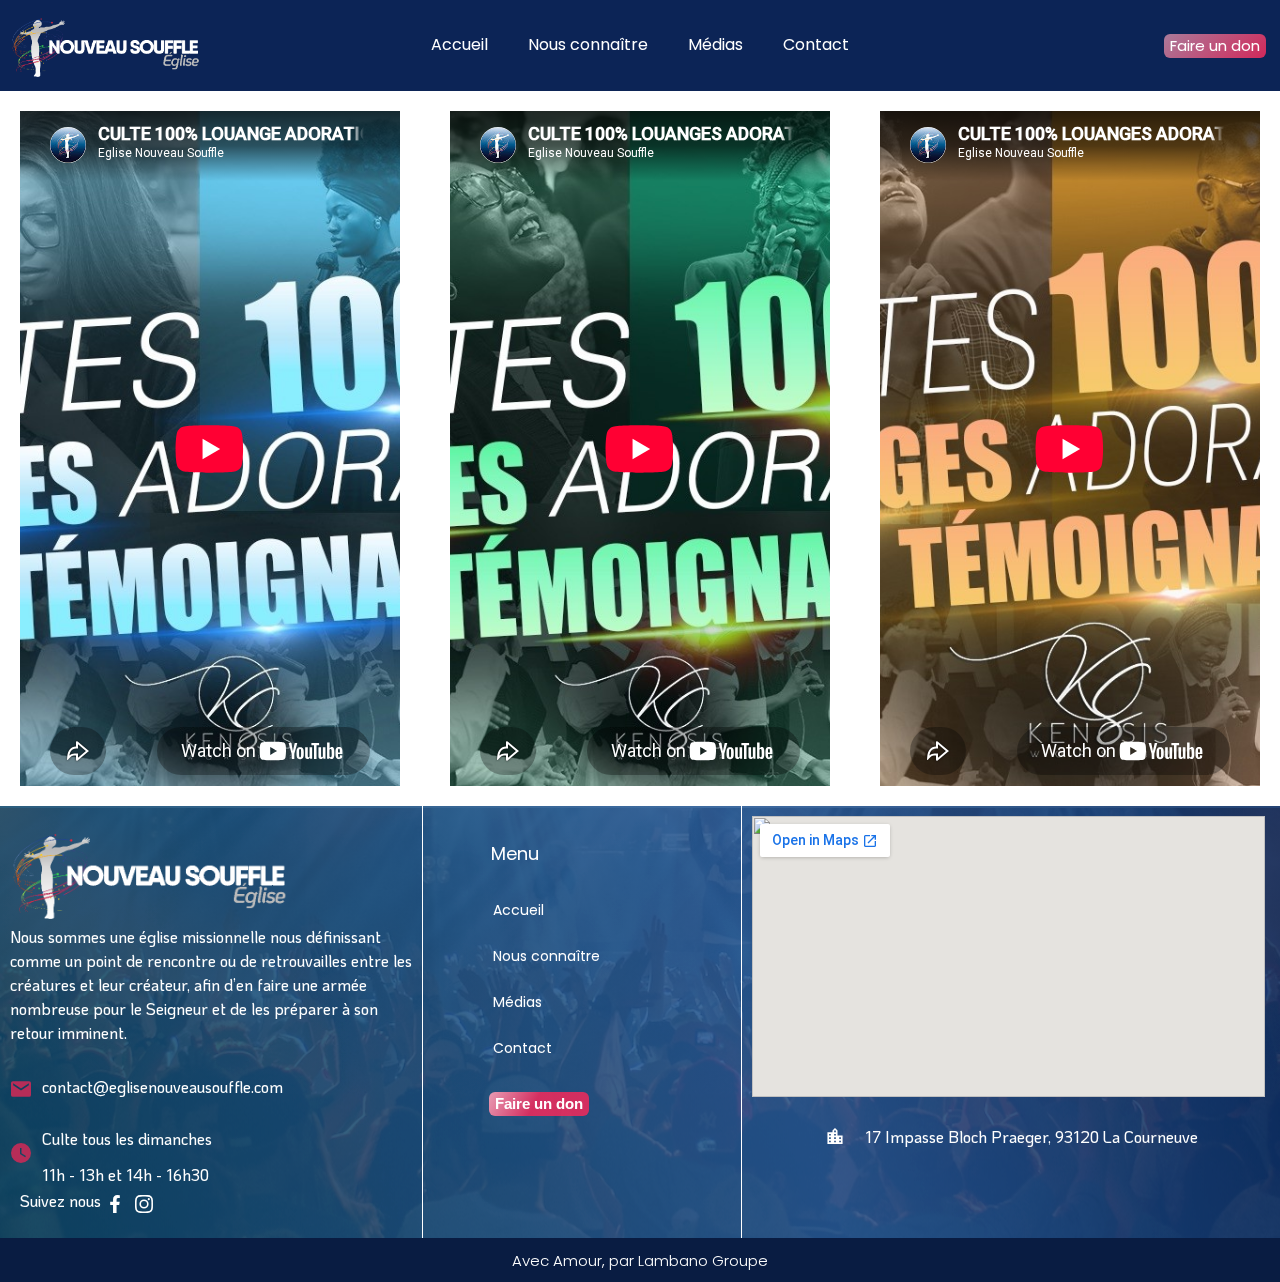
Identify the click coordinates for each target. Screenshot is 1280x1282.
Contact (816, 44)
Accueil (459, 44)
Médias (715, 44)
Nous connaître (588, 44)
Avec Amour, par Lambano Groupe (640, 1260)
